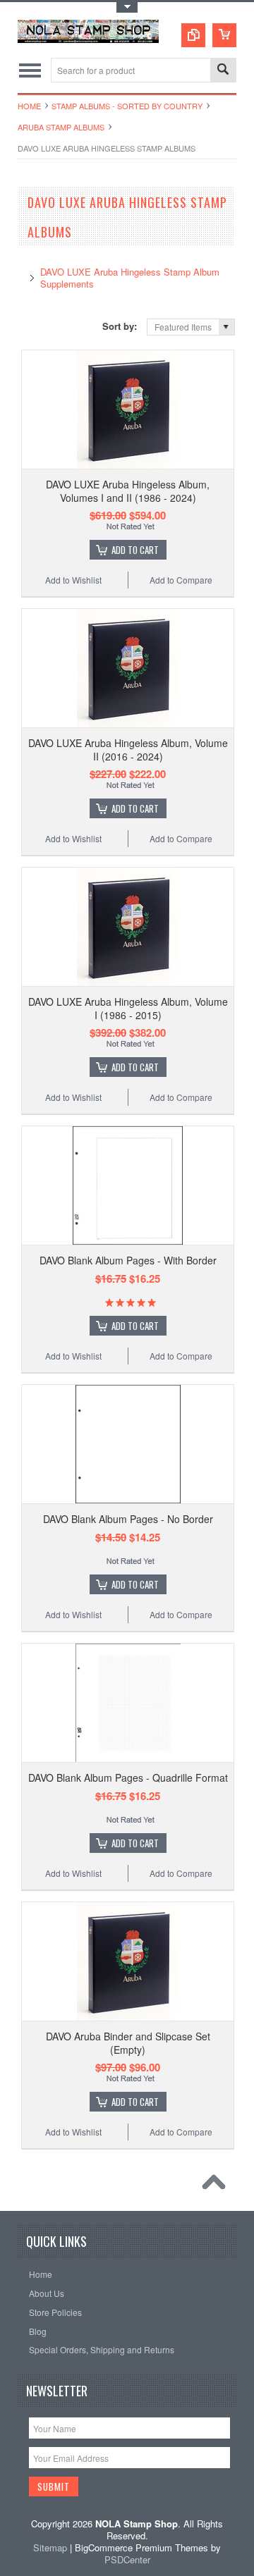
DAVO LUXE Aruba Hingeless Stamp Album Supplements (130, 278)
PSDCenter (127, 2559)
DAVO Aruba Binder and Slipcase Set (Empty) (128, 2042)
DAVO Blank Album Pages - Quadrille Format (128, 1777)
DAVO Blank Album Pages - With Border (128, 1260)
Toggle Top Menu (127, 7)
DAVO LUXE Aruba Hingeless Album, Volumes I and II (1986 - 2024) (128, 491)
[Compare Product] (193, 35)
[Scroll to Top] (217, 2186)
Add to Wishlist (73, 580)
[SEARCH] (223, 71)
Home (29, 106)
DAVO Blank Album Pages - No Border (128, 1519)
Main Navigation (30, 70)
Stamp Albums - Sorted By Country (127, 106)
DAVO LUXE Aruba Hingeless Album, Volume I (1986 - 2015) (128, 1008)
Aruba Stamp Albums (61, 127)
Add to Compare (181, 580)
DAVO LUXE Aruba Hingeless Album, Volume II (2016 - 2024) (128, 749)
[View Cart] (224, 35)
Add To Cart (135, 550)
